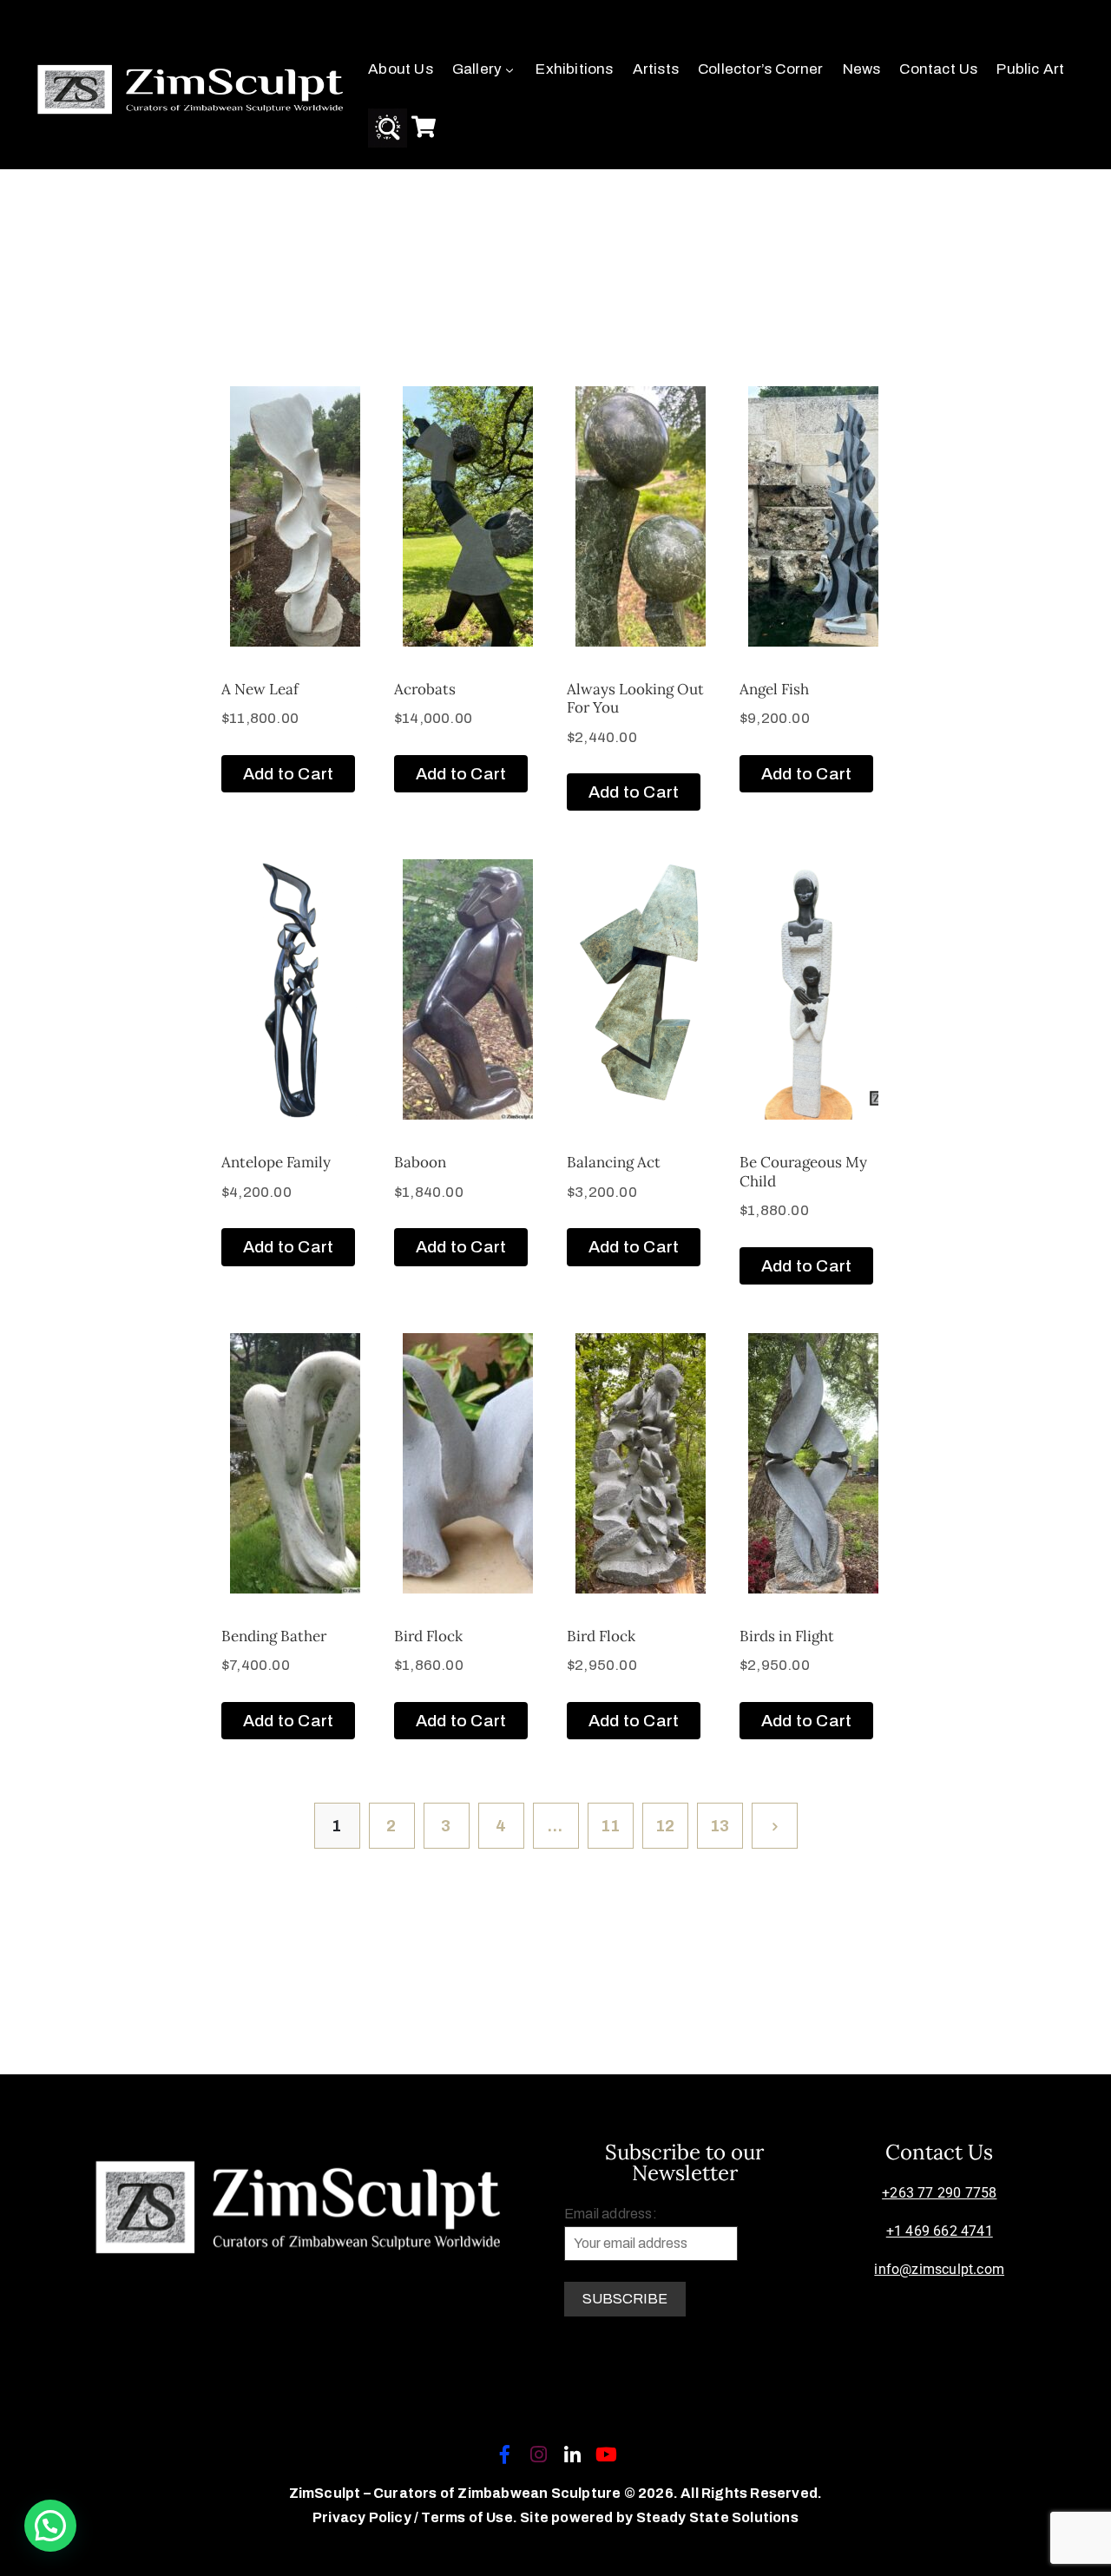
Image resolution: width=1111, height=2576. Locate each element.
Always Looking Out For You (635, 698)
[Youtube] (607, 2454)
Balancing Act (614, 1162)
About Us (401, 69)
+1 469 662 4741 (940, 2231)
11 (610, 1826)
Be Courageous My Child (803, 1171)
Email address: (611, 2214)
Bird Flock (428, 1636)
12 (665, 1826)
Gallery (477, 69)
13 (720, 1826)
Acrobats (425, 689)
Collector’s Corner (761, 69)
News (862, 69)
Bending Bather (274, 1636)
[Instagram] (538, 2454)
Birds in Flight (787, 1636)
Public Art (1030, 69)
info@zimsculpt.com (939, 2269)
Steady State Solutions (717, 2517)
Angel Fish (774, 689)
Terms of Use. (469, 2517)
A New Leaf (260, 689)
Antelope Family (276, 1162)
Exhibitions (574, 69)
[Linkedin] (573, 2454)
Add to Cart (288, 774)
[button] (50, 2526)
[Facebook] (504, 2454)
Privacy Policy (363, 2517)
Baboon (420, 1162)
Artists (656, 69)
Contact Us (938, 69)
